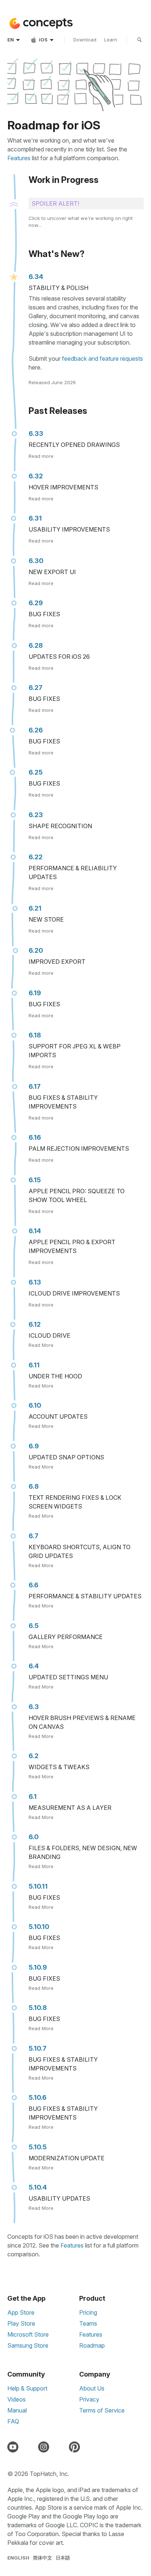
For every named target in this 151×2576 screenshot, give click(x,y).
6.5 (34, 1626)
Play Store (21, 2323)
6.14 (35, 1231)
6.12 (35, 1324)
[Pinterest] (76, 2447)
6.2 (34, 1756)
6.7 (34, 1536)
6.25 (36, 772)
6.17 (35, 1086)
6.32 (36, 476)
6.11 (34, 1365)
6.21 (35, 908)
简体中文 (43, 2558)
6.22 (36, 857)
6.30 (36, 561)
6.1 (33, 1796)
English (18, 2558)
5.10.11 (38, 1886)
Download (85, 40)
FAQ (13, 2421)
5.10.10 (39, 1927)
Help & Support (27, 2388)
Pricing (88, 2312)
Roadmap (92, 2345)
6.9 (34, 1446)
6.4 (34, 1666)
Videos (16, 2399)
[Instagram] (45, 2447)
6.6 (34, 1585)
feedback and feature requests (102, 359)
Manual (17, 2410)
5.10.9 (38, 1967)
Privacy (89, 2399)
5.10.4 (38, 2187)
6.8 (34, 1486)
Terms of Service (102, 2410)
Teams (88, 2323)
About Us (92, 2388)
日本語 (63, 2558)
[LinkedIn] (60, 2447)
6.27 (36, 688)
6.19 (35, 993)
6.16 (35, 1137)
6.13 (35, 1282)
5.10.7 (38, 2048)
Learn (111, 40)
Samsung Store (28, 2345)
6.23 (36, 815)
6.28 (36, 645)
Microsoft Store (28, 2334)
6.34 (36, 277)
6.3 (34, 1707)
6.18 (35, 1035)
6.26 (36, 730)
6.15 (35, 1180)
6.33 (36, 433)
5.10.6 (38, 2097)
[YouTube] (14, 2447)
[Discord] (30, 2447)
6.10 (35, 1405)
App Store (21, 2312)
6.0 (34, 1837)
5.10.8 (38, 2008)
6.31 (35, 518)
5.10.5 (38, 2147)
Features (19, 158)
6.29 (36, 603)
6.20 (36, 950)
